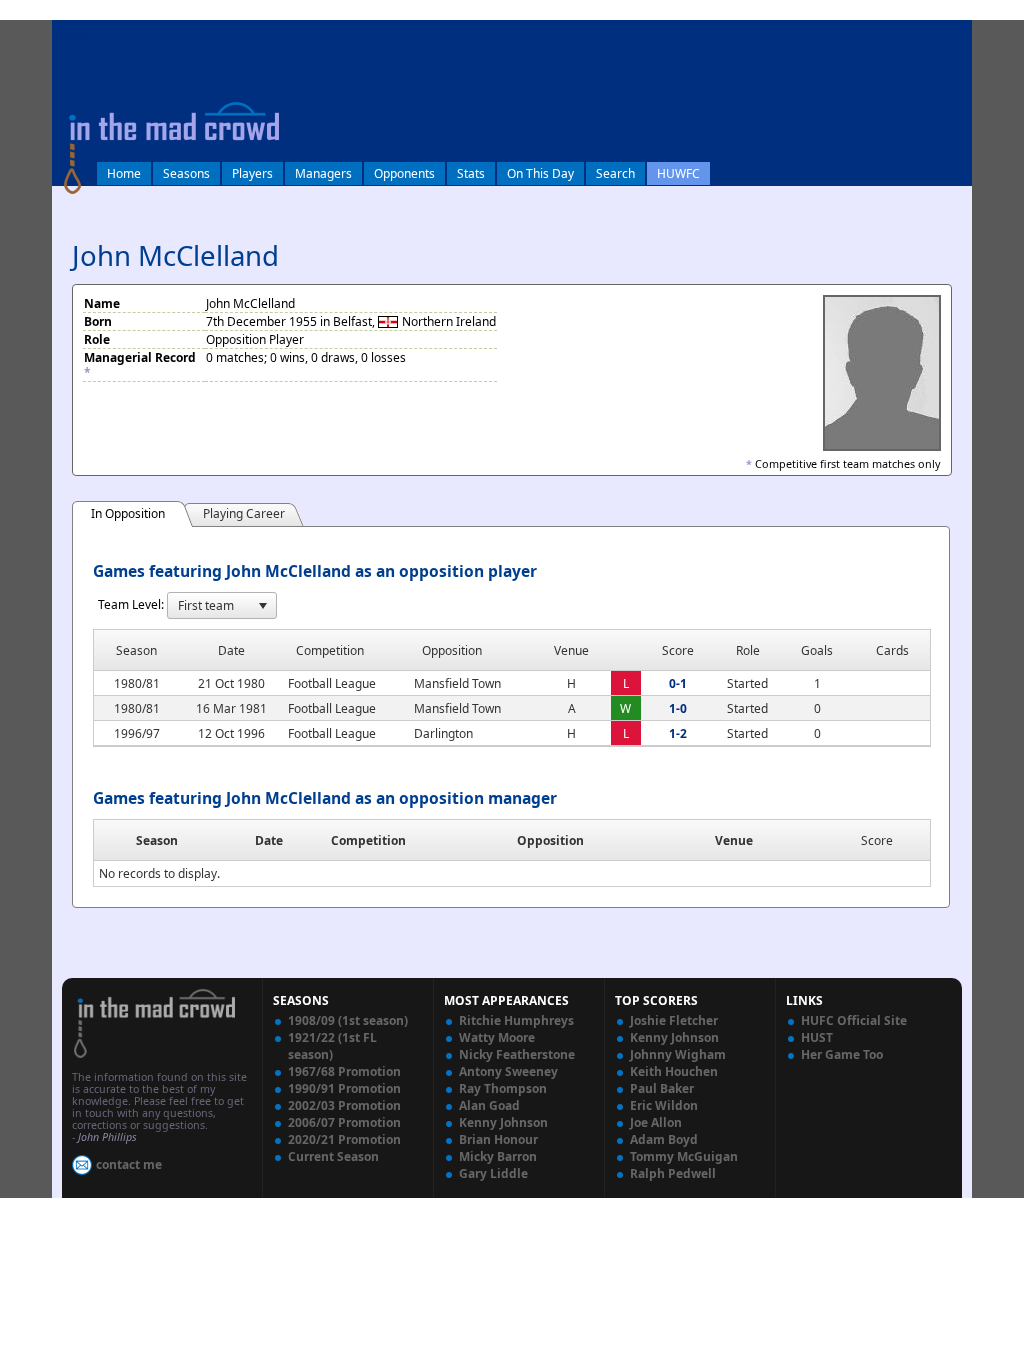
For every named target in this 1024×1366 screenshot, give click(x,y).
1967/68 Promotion (344, 1071)
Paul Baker (662, 1088)
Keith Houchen (674, 1071)
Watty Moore (497, 1037)
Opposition (550, 840)
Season (157, 840)
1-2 (678, 733)
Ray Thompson (503, 1088)
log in (74, 33)
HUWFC (678, 173)
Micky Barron (498, 1156)
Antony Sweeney (508, 1071)
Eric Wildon (664, 1105)
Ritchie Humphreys (516, 1020)
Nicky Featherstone (517, 1054)
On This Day (540, 173)
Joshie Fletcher (674, 1020)
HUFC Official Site (854, 1020)
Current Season (333, 1156)
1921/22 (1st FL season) (332, 1046)
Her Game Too (842, 1054)
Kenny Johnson (503, 1122)
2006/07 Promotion (344, 1122)
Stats (471, 173)
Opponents (404, 173)
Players (252, 173)
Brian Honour (498, 1139)
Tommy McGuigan (684, 1156)
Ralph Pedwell (673, 1173)
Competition (368, 840)
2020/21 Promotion (344, 1139)
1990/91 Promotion (344, 1088)
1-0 (678, 708)
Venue (734, 840)
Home (124, 173)
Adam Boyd (664, 1139)
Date (269, 840)
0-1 (678, 683)
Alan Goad (489, 1105)
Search (615, 173)
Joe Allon (656, 1122)
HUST (817, 1037)
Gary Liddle (493, 1173)
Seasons (186, 173)
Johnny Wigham (678, 1054)
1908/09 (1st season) (348, 1020)
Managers (323, 173)
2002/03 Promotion (344, 1105)
